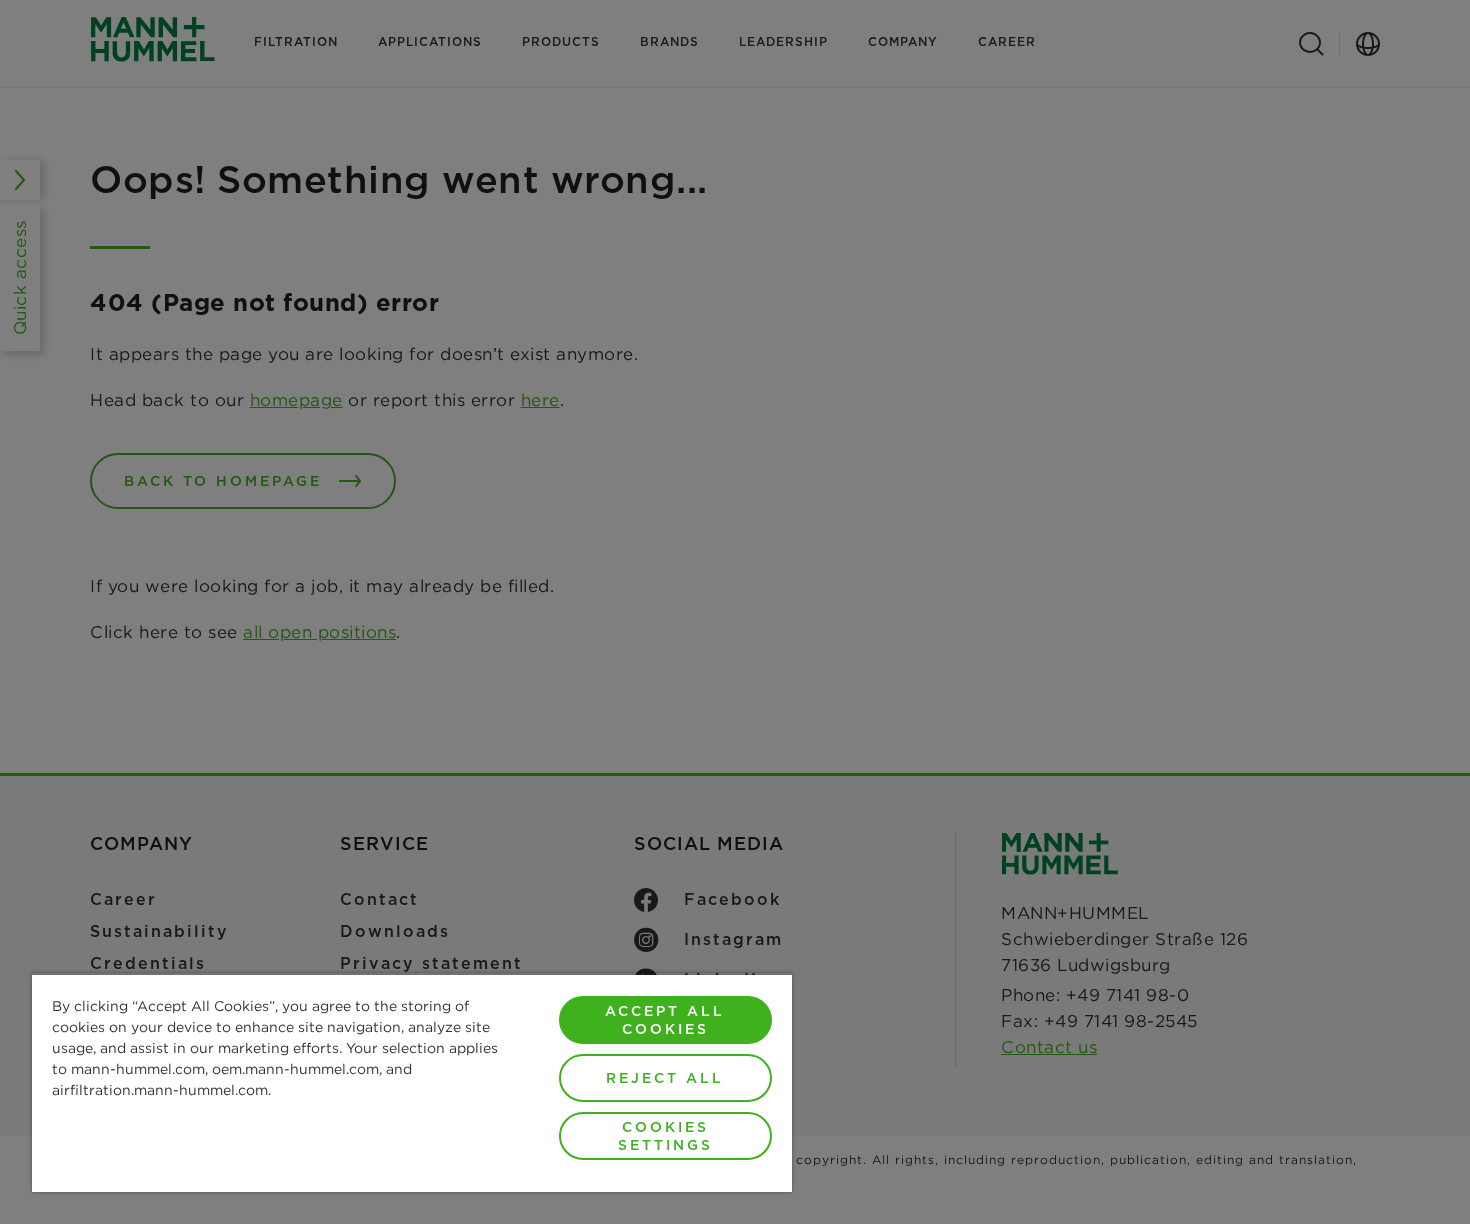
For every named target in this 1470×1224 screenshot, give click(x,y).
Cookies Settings (665, 1136)
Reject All (665, 1078)
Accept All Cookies (665, 1020)
